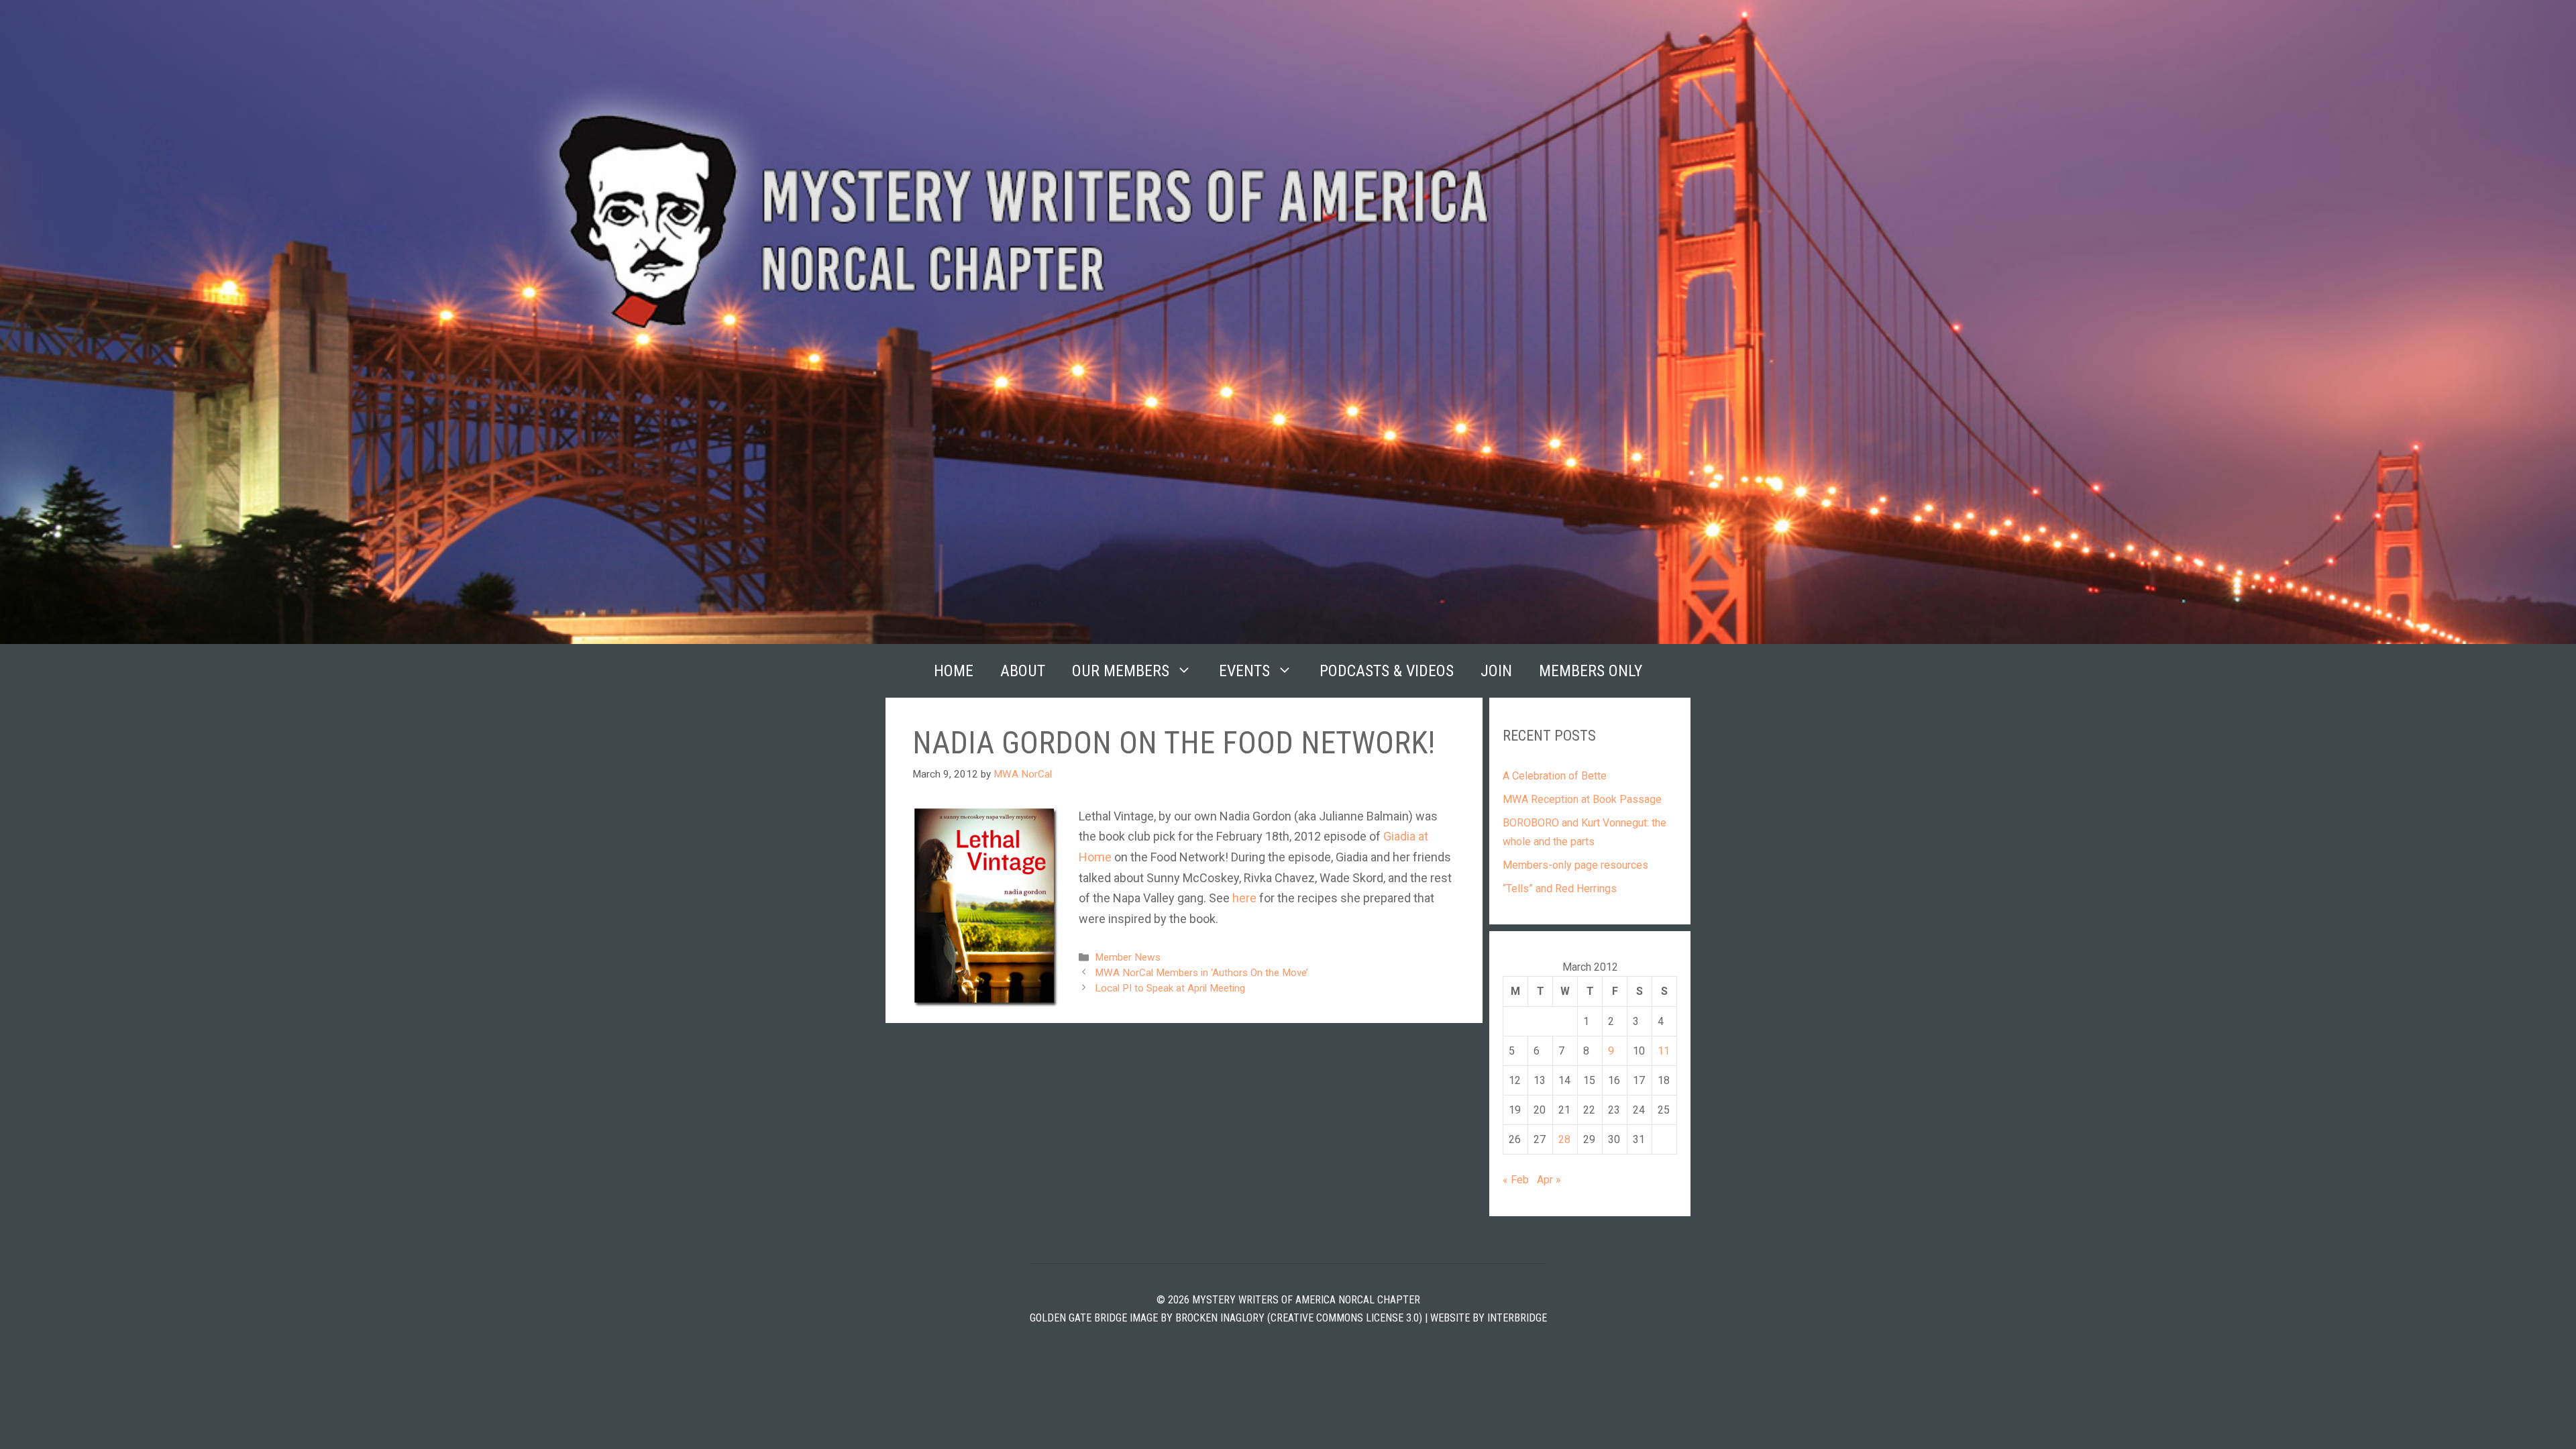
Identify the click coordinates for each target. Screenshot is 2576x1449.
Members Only (1591, 671)
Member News (1128, 957)
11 (1664, 1051)
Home (954, 671)
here (1244, 898)
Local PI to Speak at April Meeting (1170, 988)
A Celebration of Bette (1555, 776)
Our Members (1121, 671)
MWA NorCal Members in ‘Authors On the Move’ (1201, 973)
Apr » (1549, 1180)
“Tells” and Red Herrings (1560, 889)
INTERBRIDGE (1517, 1318)
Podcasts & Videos (1387, 671)
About (1023, 671)
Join (1496, 671)
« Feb (1516, 1180)
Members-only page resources (1575, 865)
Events (1244, 671)
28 (1564, 1139)
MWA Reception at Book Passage (1582, 799)
